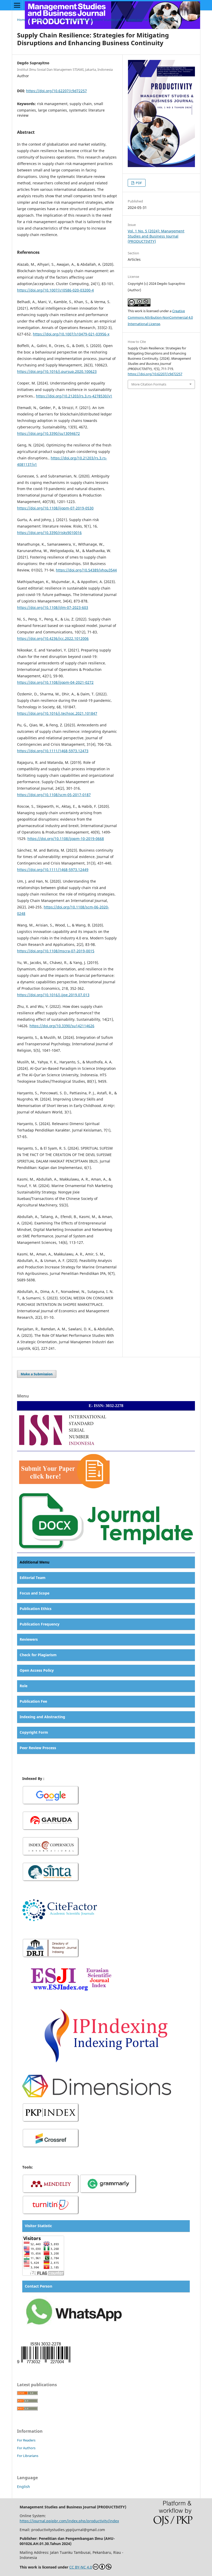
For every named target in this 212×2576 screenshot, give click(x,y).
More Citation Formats (149, 384)
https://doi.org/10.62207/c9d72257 (56, 91)
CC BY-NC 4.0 (81, 2567)
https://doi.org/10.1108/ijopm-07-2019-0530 (55, 508)
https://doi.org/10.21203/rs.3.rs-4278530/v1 (74, 396)
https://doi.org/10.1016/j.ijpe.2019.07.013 (53, 995)
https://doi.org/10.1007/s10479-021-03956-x (71, 334)
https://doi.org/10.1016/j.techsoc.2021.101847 (57, 713)
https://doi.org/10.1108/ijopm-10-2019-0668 (66, 839)
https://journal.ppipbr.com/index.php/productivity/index (69, 2521)
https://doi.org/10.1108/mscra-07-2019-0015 (56, 951)
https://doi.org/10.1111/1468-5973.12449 (53, 870)
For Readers (26, 2440)
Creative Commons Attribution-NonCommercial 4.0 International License (160, 317)
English (24, 2487)
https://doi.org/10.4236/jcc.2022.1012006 (53, 638)
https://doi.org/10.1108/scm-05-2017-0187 (54, 795)
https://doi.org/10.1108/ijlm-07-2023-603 (53, 607)
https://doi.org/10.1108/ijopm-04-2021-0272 (55, 682)
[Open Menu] (17, 5)
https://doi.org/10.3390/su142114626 (62, 1026)
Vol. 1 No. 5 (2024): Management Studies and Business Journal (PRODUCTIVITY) (113, 20)
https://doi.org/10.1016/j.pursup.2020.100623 (57, 371)
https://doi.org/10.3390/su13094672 (48, 433)
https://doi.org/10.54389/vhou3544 (86, 570)
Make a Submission (37, 1374)
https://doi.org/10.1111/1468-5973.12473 (53, 751)
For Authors (26, 2448)
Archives (40, 20)
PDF (138, 183)
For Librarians (28, 2456)
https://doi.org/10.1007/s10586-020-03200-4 (55, 290)
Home (22, 20)
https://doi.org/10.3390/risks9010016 (49, 533)
